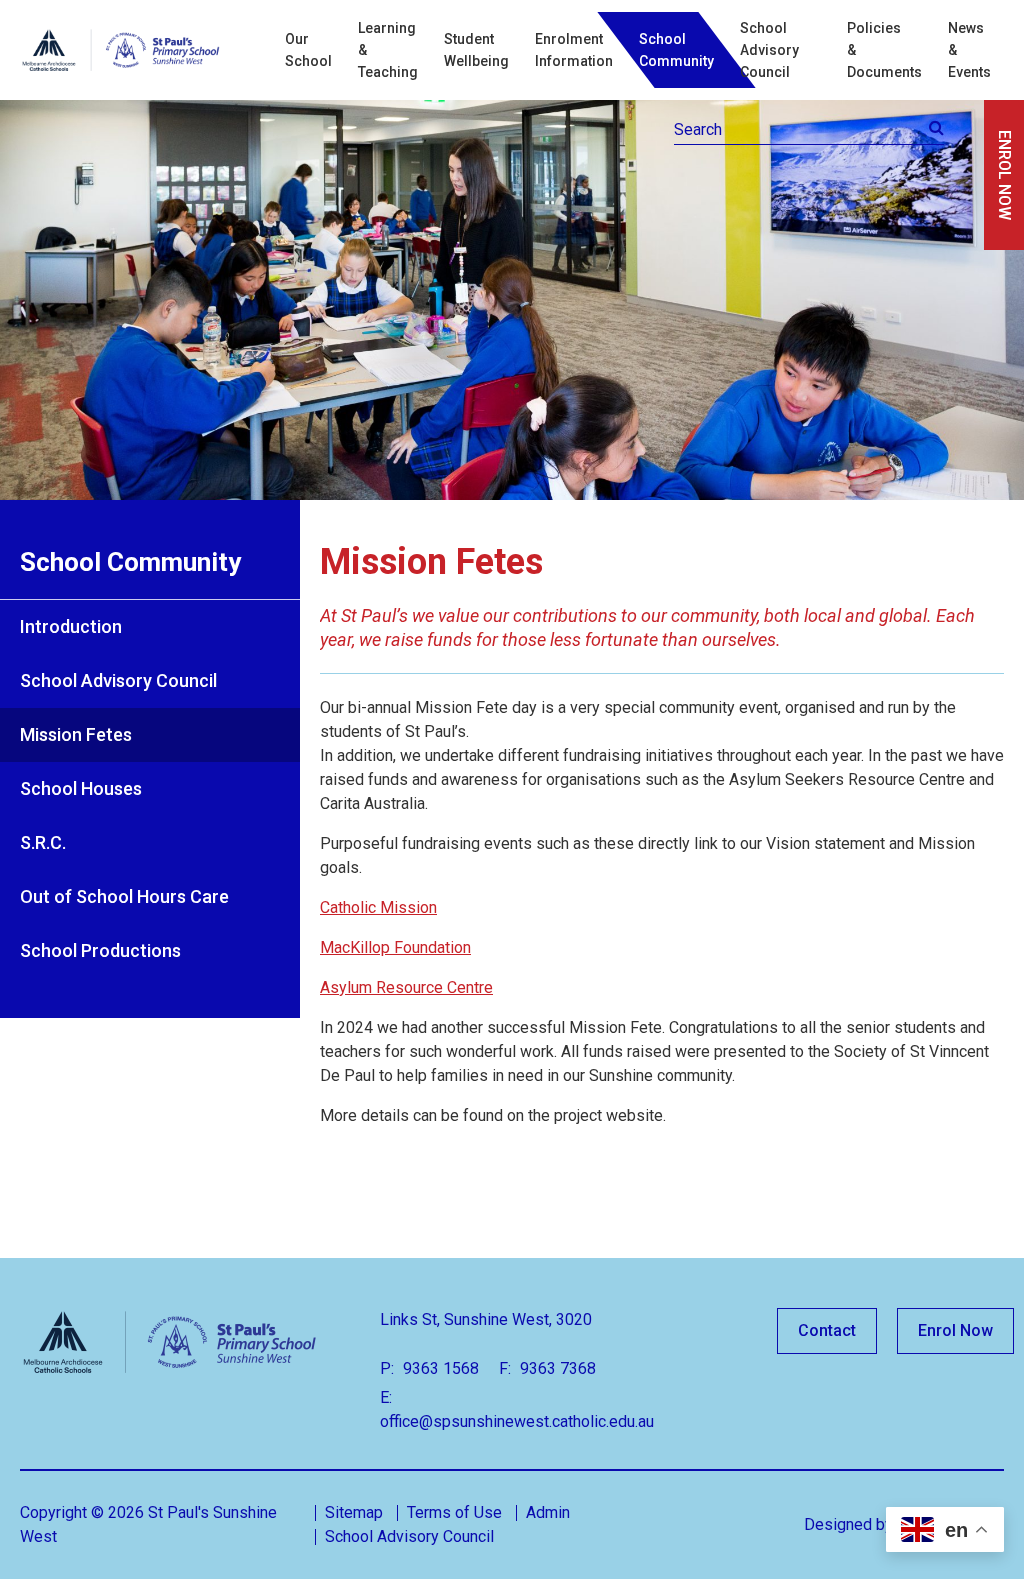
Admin (548, 1512)
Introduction (71, 626)
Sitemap (354, 1512)
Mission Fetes (76, 734)
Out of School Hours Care (124, 896)
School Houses (81, 788)
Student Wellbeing (476, 50)
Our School (308, 50)
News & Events (969, 50)
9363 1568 (439, 1368)
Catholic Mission (378, 907)
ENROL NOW (1004, 175)
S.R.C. (43, 842)
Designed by (848, 1524)
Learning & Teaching (388, 50)
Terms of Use (454, 1512)
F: (505, 1368)
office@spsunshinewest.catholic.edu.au (517, 1421)
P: (387, 1368)
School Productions (100, 950)
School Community (676, 50)
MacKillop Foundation (395, 947)
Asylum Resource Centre (406, 987)
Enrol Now (955, 1330)
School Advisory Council (769, 50)
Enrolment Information (574, 50)
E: (386, 1397)
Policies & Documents (884, 50)
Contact (827, 1330)
